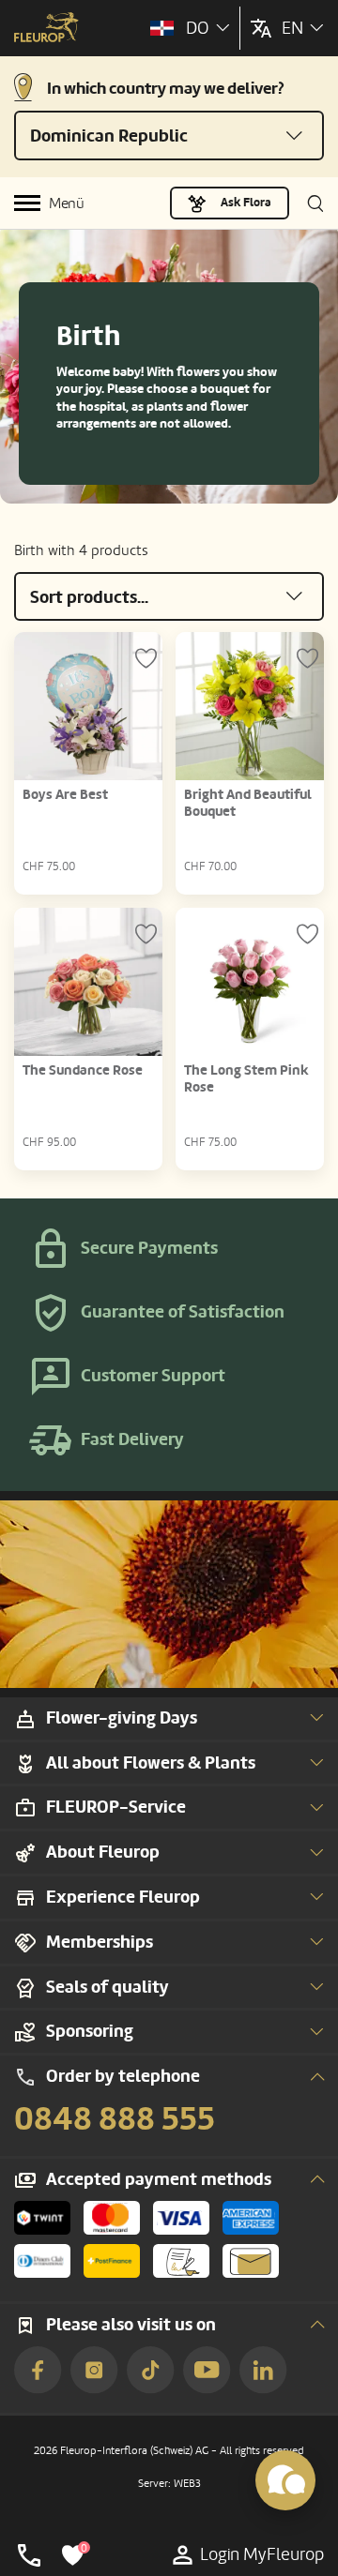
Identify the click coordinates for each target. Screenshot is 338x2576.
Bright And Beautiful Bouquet (248, 803)
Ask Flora (246, 203)
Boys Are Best (65, 795)
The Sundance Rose (83, 1070)
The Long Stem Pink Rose (246, 1079)
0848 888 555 (115, 2119)
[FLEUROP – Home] (46, 29)
